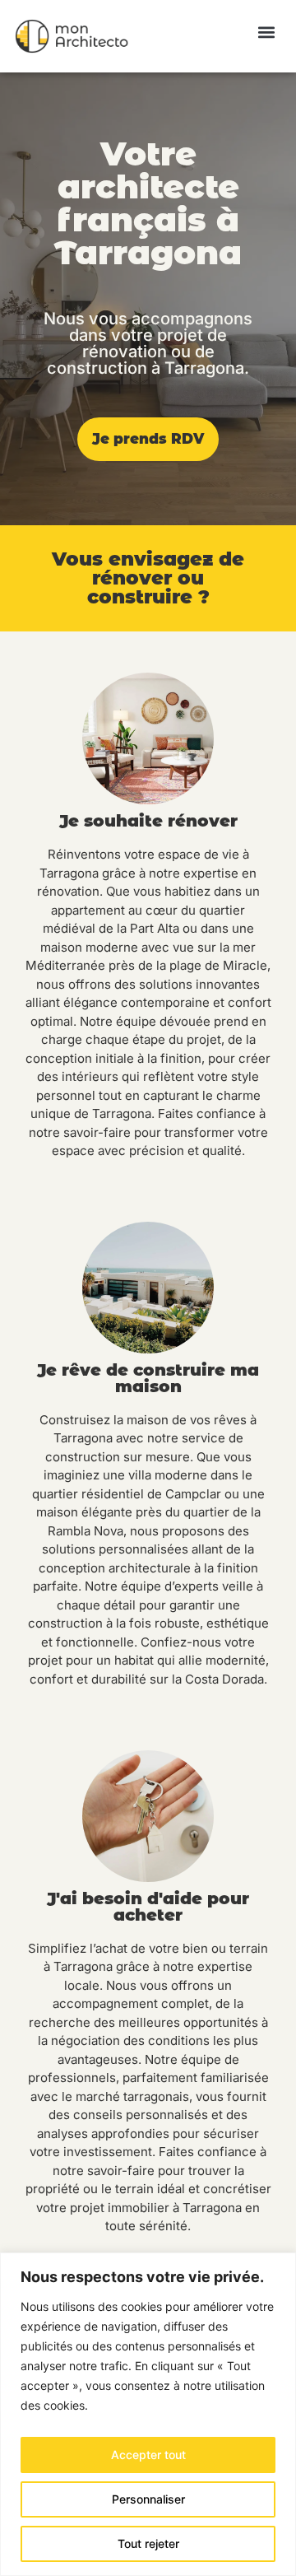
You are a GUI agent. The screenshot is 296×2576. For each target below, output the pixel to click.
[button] (266, 33)
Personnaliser (148, 2499)
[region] (148, 2414)
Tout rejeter (148, 2543)
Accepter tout (148, 2455)
